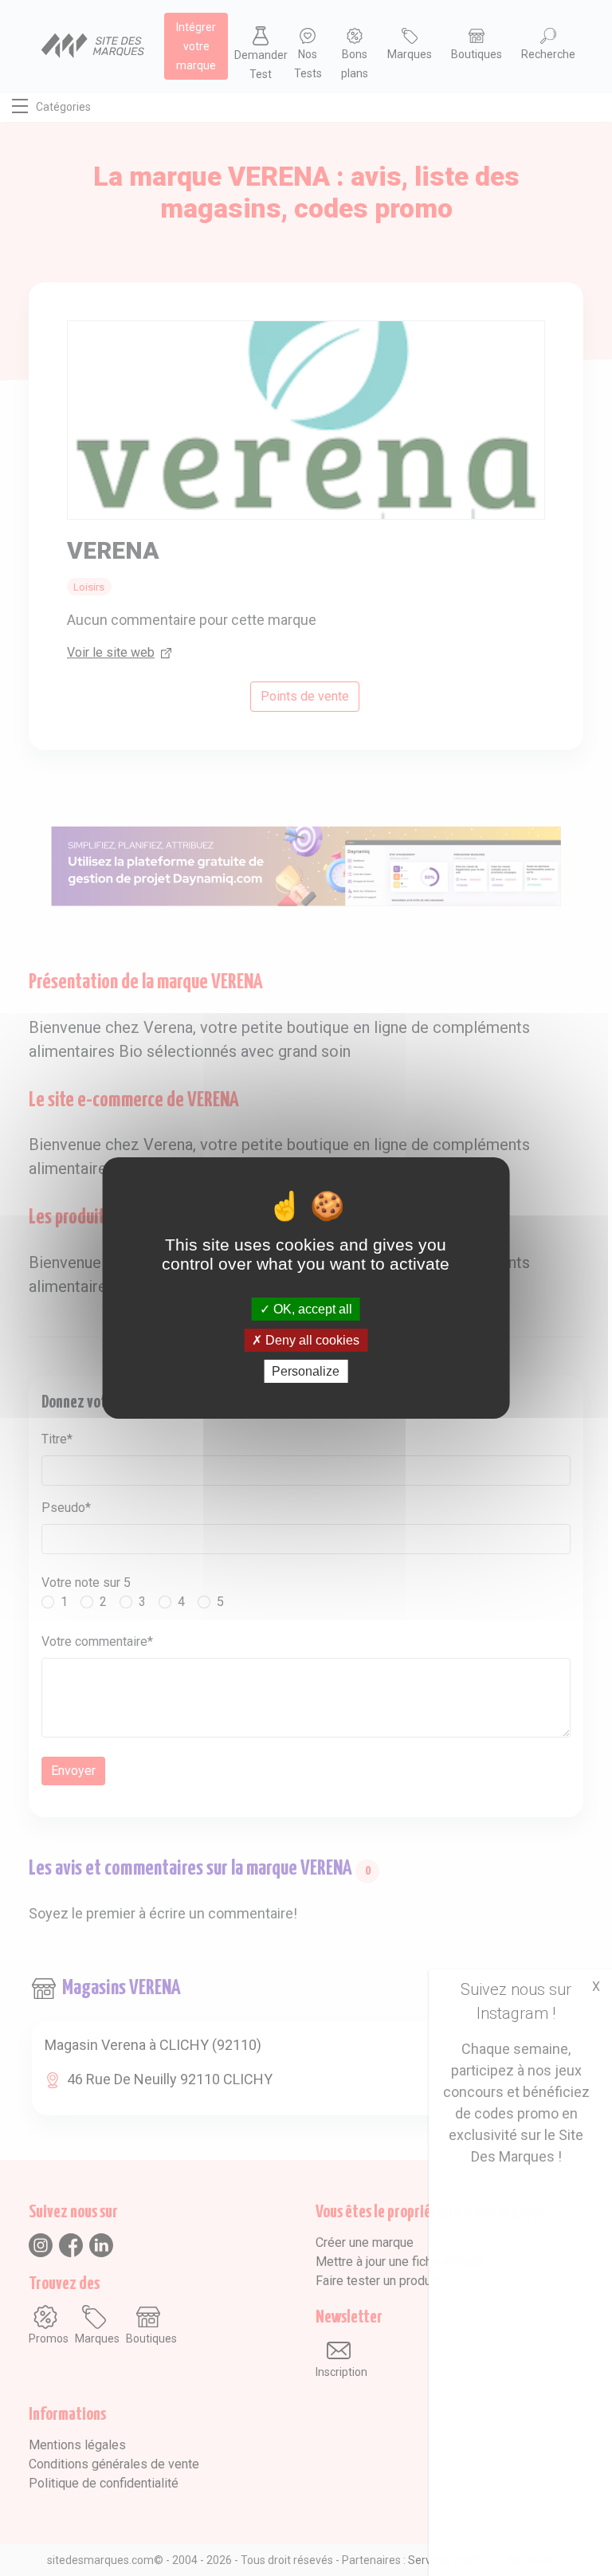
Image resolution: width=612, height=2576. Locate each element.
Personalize (306, 1371)
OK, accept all (311, 1308)
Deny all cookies (311, 1340)
